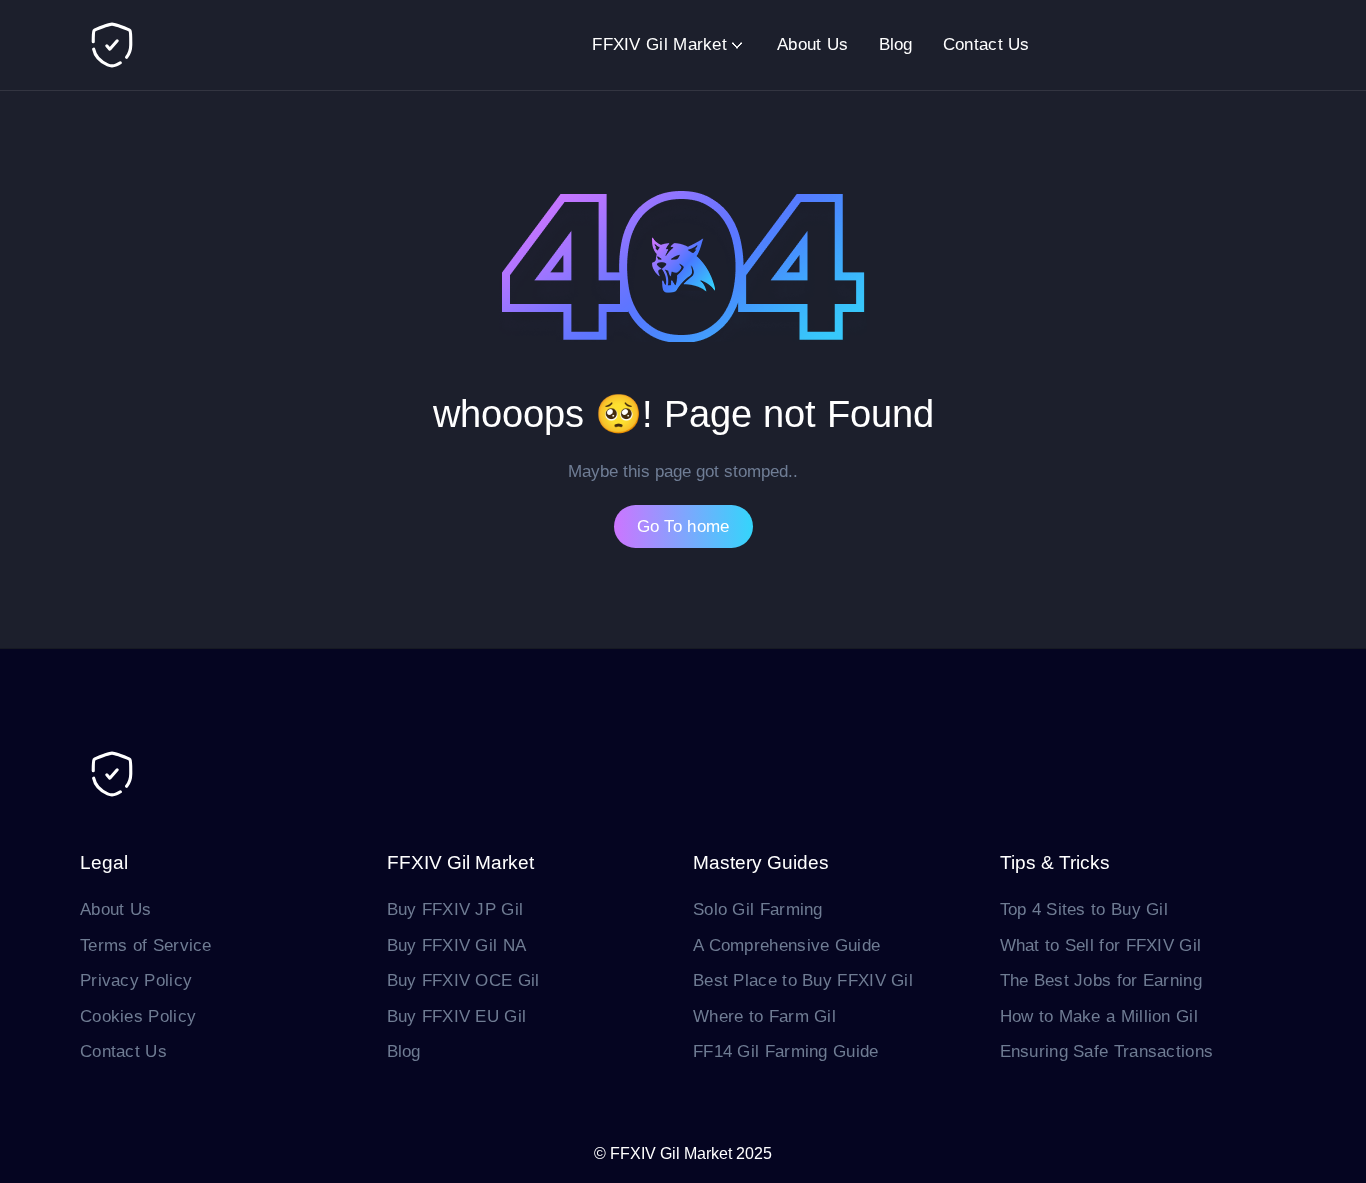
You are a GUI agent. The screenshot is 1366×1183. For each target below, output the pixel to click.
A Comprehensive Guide (786, 945)
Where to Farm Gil (764, 1016)
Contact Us (986, 44)
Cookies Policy (138, 1016)
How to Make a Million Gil (1099, 1016)
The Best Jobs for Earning (1101, 980)
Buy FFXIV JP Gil (455, 909)
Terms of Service (146, 945)
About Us (812, 44)
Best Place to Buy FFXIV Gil (803, 980)
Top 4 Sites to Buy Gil (1084, 909)
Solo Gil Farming (758, 909)
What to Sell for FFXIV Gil (1101, 945)
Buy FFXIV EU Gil (457, 1016)
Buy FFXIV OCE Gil (463, 980)
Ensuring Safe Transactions (1107, 1051)
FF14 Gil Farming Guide (786, 1051)
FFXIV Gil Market (659, 44)
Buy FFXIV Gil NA (457, 945)
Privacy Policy (136, 980)
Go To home (683, 526)
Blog (896, 44)
